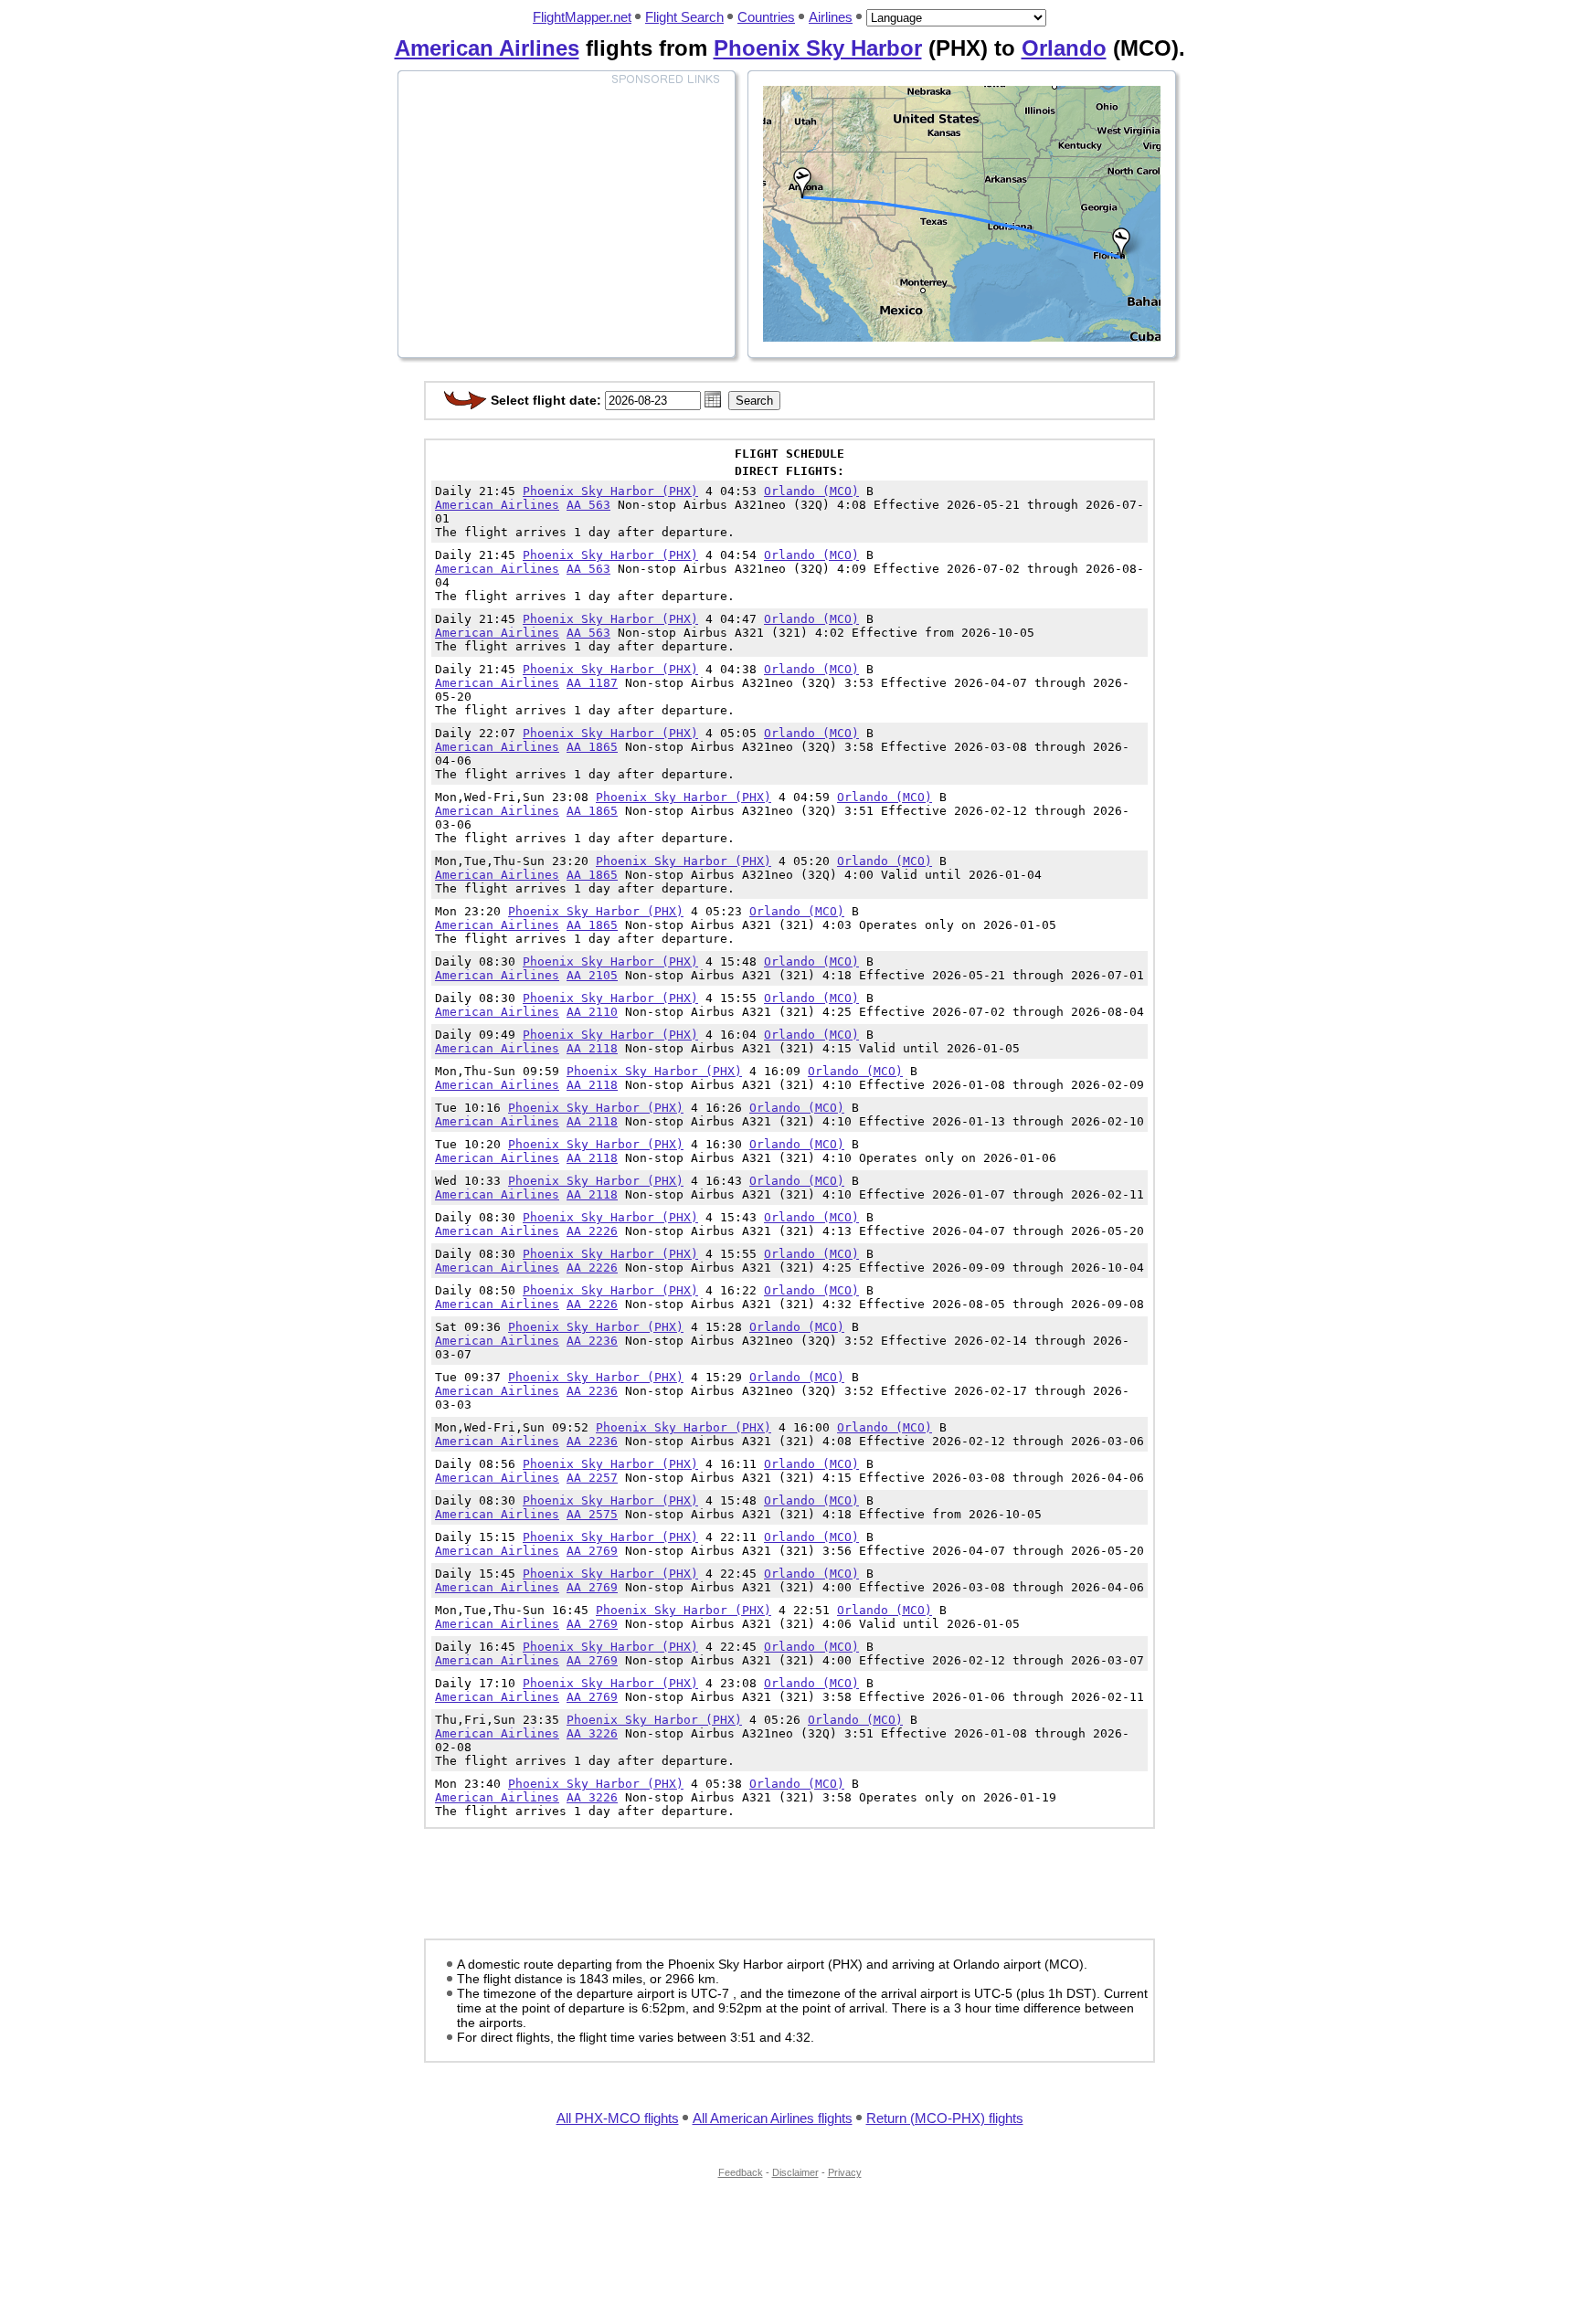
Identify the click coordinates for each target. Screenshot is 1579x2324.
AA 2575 (592, 1514)
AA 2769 (592, 1551)
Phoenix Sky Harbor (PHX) (610, 491)
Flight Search (684, 17)
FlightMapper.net (582, 17)
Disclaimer (795, 2172)
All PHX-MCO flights (618, 2118)
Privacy (845, 2172)
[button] (713, 399)
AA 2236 (592, 1341)
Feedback (741, 2172)
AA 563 (588, 505)
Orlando (1064, 48)
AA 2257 (592, 1478)
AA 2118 (592, 1048)
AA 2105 (592, 975)
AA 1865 (592, 747)
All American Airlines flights (773, 2118)
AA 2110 (592, 1012)
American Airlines (487, 48)
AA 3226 (592, 1733)
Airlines (831, 17)
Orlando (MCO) (811, 491)
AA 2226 (592, 1231)
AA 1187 (592, 683)
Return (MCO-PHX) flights (945, 2118)
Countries (766, 17)
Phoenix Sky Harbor (818, 48)
